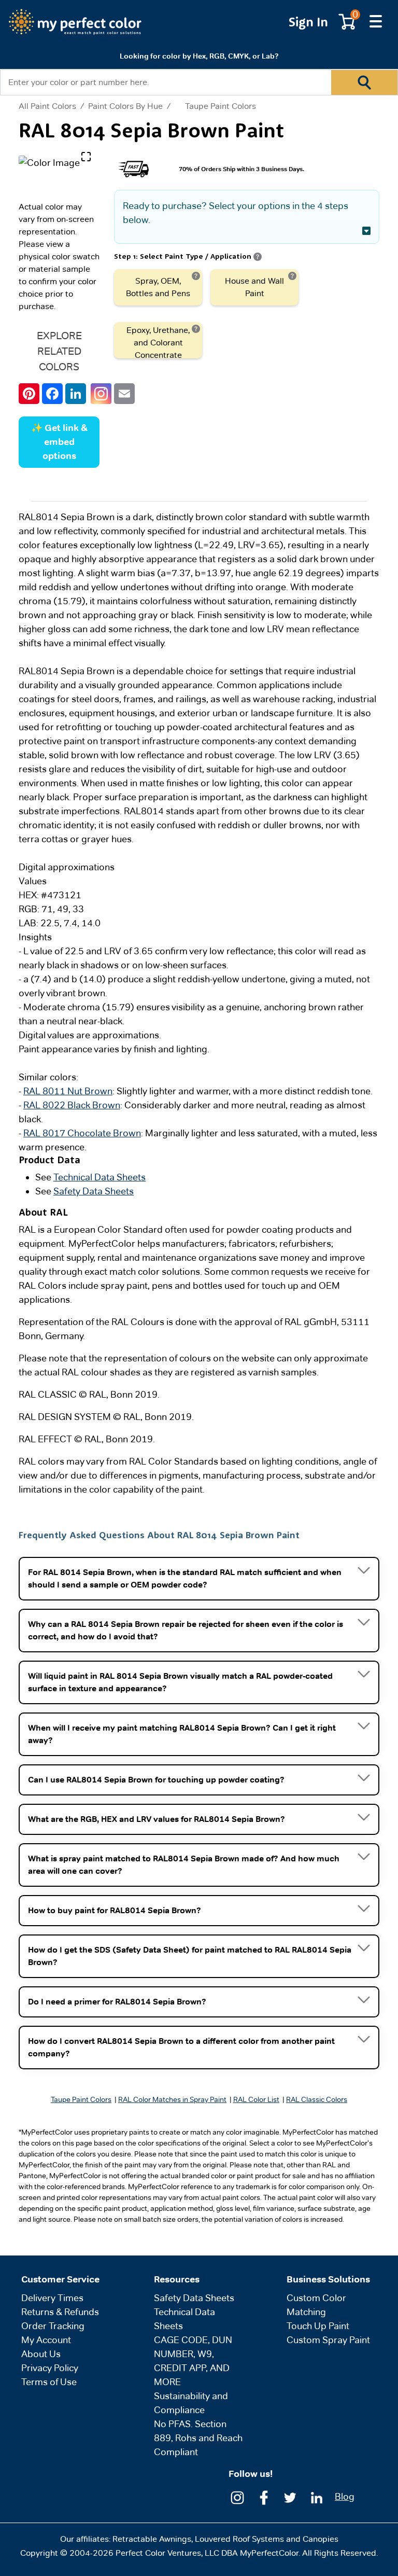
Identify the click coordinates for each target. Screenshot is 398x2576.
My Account (46, 2340)
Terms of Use (49, 2382)
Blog (345, 2496)
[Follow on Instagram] (237, 2497)
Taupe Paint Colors (221, 106)
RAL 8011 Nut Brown (68, 1091)
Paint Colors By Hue (125, 106)
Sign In (308, 22)
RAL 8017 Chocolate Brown (82, 1133)
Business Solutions (328, 2279)
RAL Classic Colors (317, 2099)
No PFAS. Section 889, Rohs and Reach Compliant (198, 2438)
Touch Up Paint (318, 2326)
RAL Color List (256, 2099)
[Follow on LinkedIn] (317, 2497)
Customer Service (60, 2279)
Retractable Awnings (152, 2539)
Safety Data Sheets (94, 1191)
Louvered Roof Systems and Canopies (267, 2539)
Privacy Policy (50, 2368)
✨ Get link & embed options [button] (59, 442)
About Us (41, 2354)
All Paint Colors (47, 106)
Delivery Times (52, 2298)
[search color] (364, 82)
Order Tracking (53, 2326)
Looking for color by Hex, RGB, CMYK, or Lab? (199, 56)
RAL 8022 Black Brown (72, 1105)
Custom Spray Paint (328, 2340)
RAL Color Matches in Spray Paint (172, 2099)
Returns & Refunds (60, 2312)
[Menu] (376, 22)
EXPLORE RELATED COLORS (59, 351)
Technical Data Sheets (99, 1177)
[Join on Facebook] (264, 2497)
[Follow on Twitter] (290, 2497)
